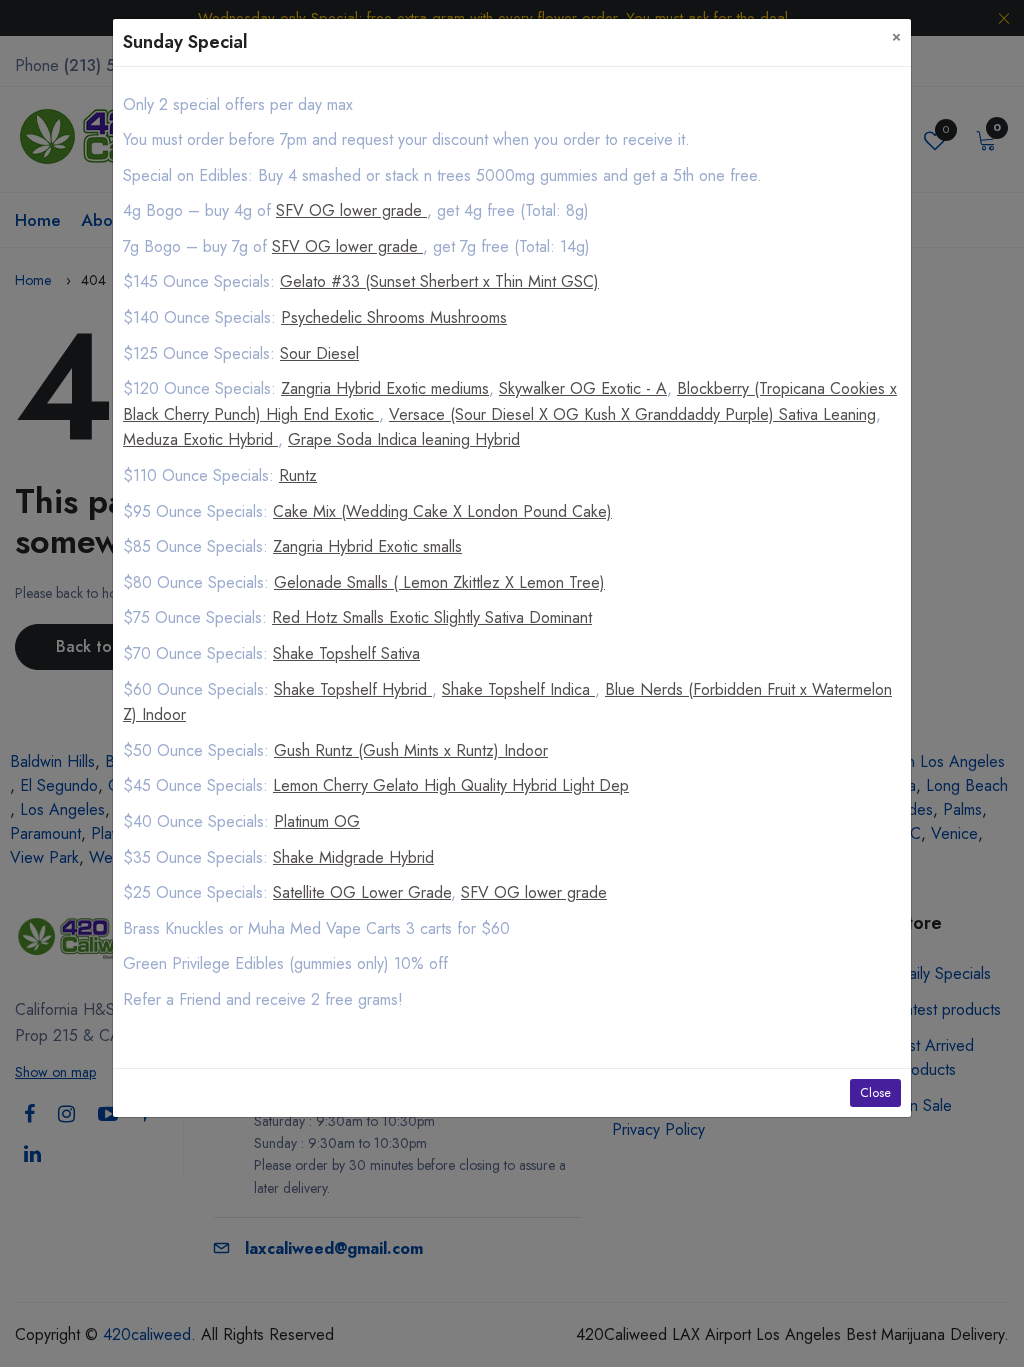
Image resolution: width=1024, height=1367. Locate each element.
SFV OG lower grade (351, 210)
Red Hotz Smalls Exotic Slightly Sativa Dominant (432, 617)
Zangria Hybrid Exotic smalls (367, 546)
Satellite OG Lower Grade (362, 892)
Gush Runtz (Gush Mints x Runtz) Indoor (411, 750)
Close (875, 1093)
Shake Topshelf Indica (518, 689)
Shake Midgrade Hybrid (353, 857)
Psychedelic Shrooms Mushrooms (394, 317)
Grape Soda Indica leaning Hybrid (404, 439)
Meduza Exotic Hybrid (200, 439)
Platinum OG (317, 821)
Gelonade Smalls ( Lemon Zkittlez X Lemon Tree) (439, 582)
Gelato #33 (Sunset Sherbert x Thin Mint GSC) (439, 281)
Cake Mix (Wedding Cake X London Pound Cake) (442, 511)
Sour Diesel (319, 353)
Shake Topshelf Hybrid (353, 689)
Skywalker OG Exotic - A (583, 388)
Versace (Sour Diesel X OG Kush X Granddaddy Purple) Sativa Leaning (632, 414)
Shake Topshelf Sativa (346, 653)
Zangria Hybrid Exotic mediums (385, 388)
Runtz (298, 475)
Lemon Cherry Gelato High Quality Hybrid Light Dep (451, 785)
